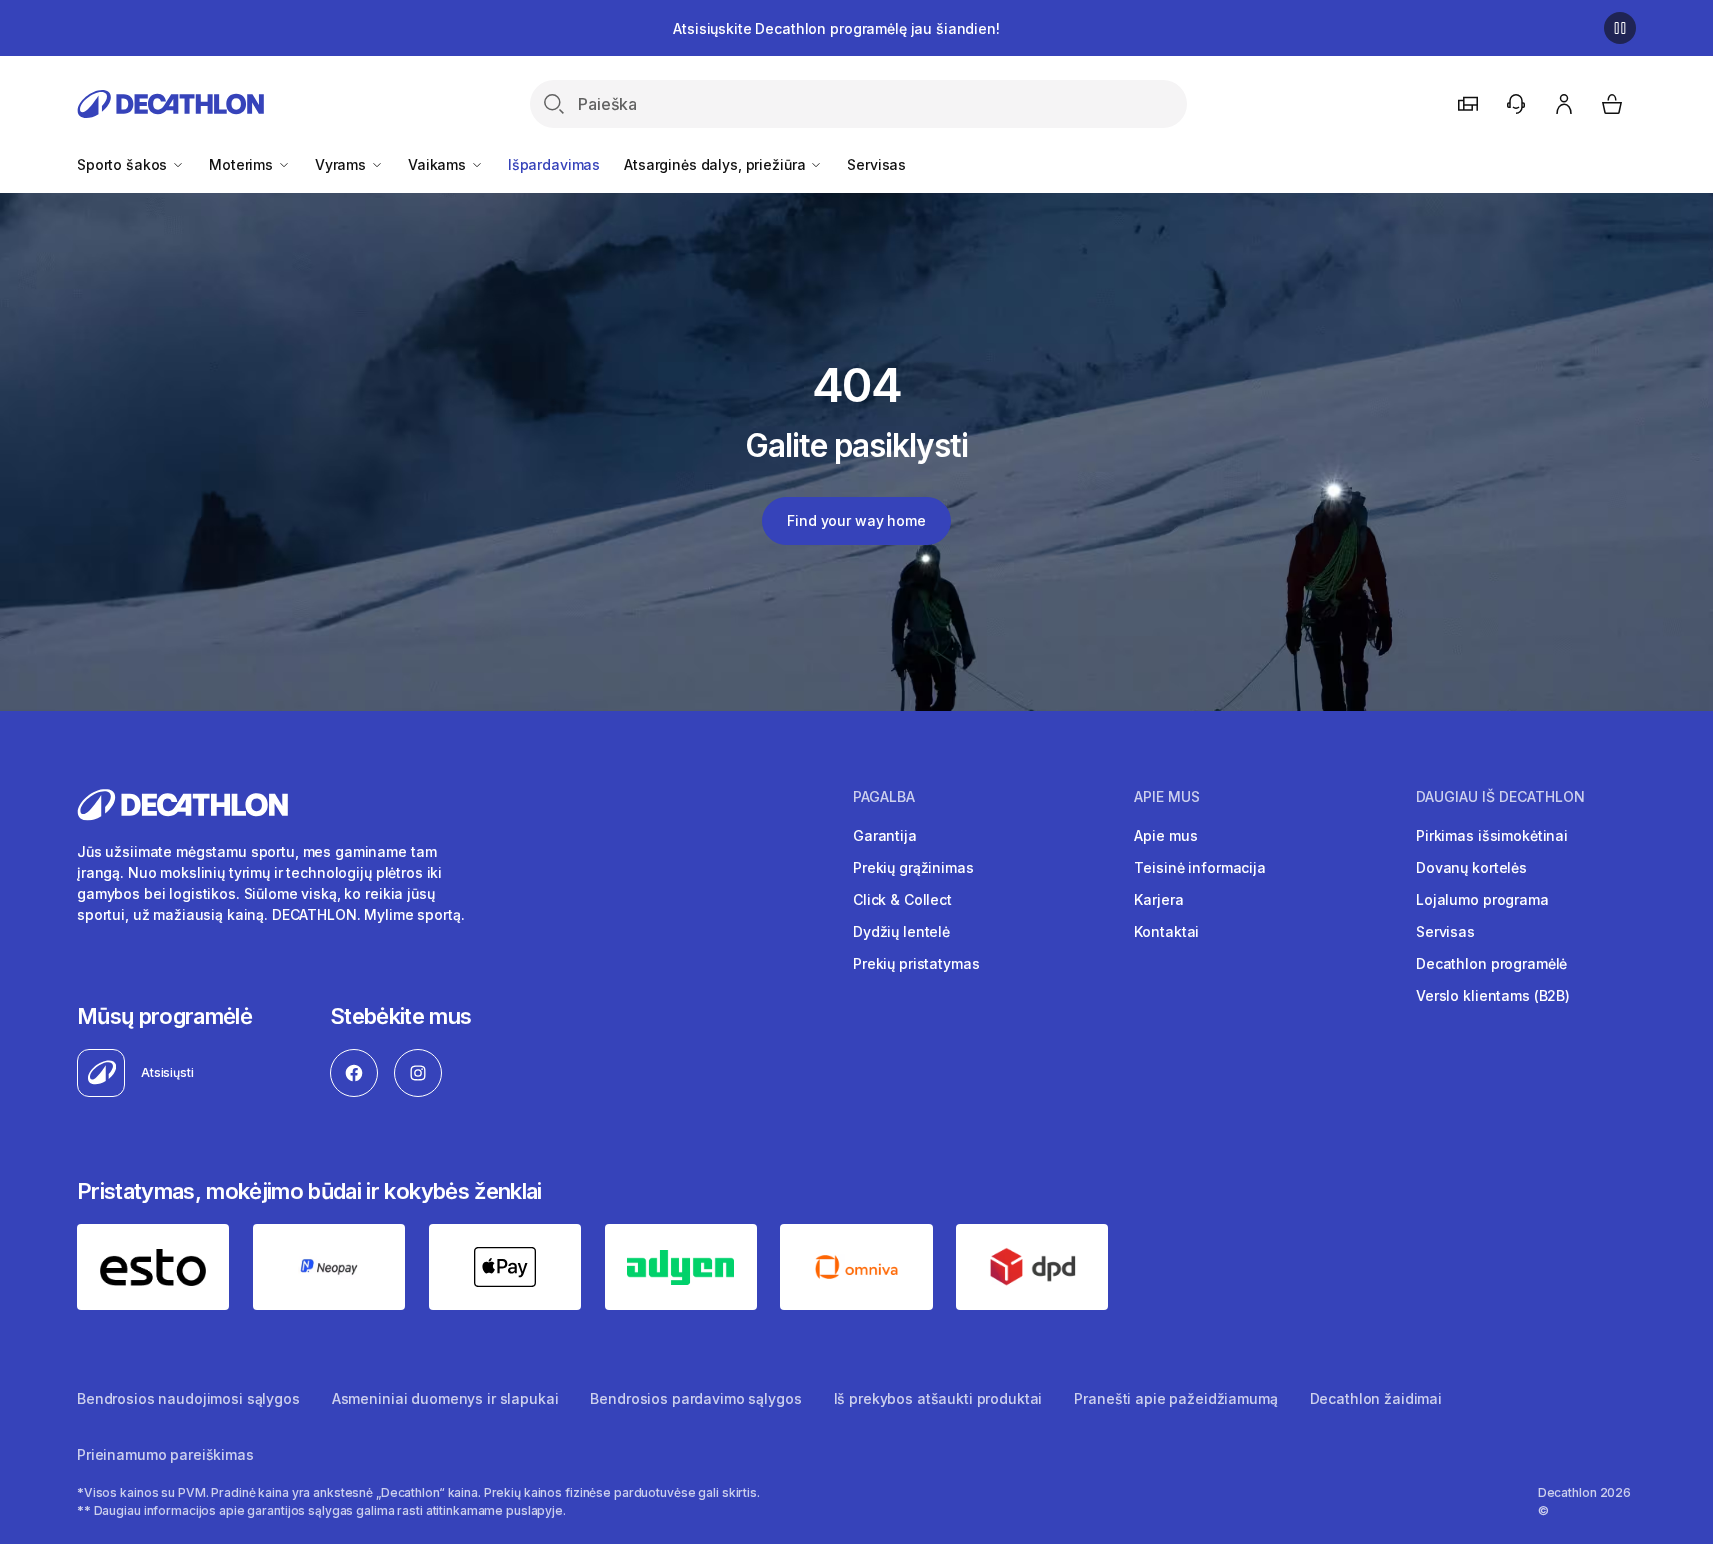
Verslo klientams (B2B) (1493, 995)
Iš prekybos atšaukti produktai (938, 1398)
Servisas (876, 164)
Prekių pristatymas (916, 963)
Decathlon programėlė (1491, 963)
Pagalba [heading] (884, 797)
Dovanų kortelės (1471, 867)
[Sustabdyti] (1620, 28)
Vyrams (342, 164)
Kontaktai (1166, 931)
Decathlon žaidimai (1376, 1398)
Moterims (243, 164)
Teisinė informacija (1199, 867)
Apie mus (1165, 835)
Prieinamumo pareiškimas (165, 1454)
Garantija (885, 835)
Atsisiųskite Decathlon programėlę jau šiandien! (836, 28)
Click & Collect (902, 899)
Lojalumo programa (1482, 899)
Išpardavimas (554, 164)
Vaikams (439, 164)
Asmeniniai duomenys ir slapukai (445, 1398)
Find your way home (856, 520)
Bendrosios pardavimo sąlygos (695, 1398)
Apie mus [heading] (1167, 797)
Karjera (1158, 899)
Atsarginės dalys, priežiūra (716, 164)
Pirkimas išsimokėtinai (1492, 835)
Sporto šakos (124, 164)
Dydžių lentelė (901, 931)
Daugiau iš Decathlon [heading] (1500, 797)
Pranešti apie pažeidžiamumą (1175, 1398)
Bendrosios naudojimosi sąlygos (188, 1398)
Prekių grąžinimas (913, 867)
